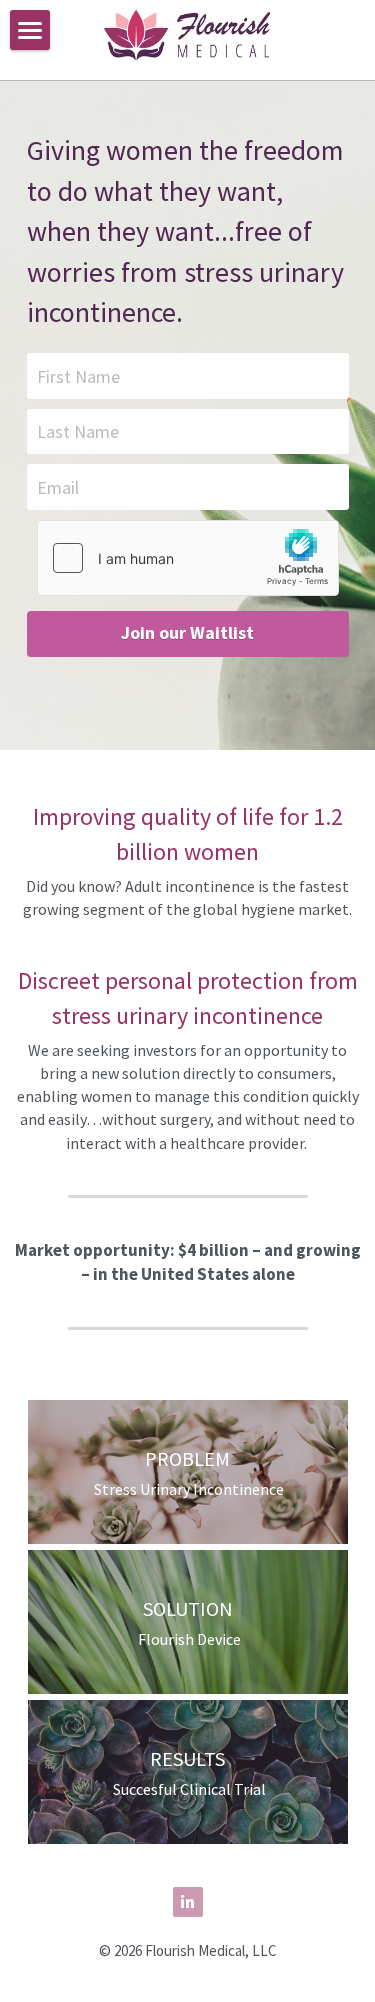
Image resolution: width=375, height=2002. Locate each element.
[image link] (187, 32)
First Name (78, 375)
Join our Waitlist (187, 632)
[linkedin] (188, 1902)
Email (58, 486)
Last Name (78, 431)
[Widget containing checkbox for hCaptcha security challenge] (188, 558)
